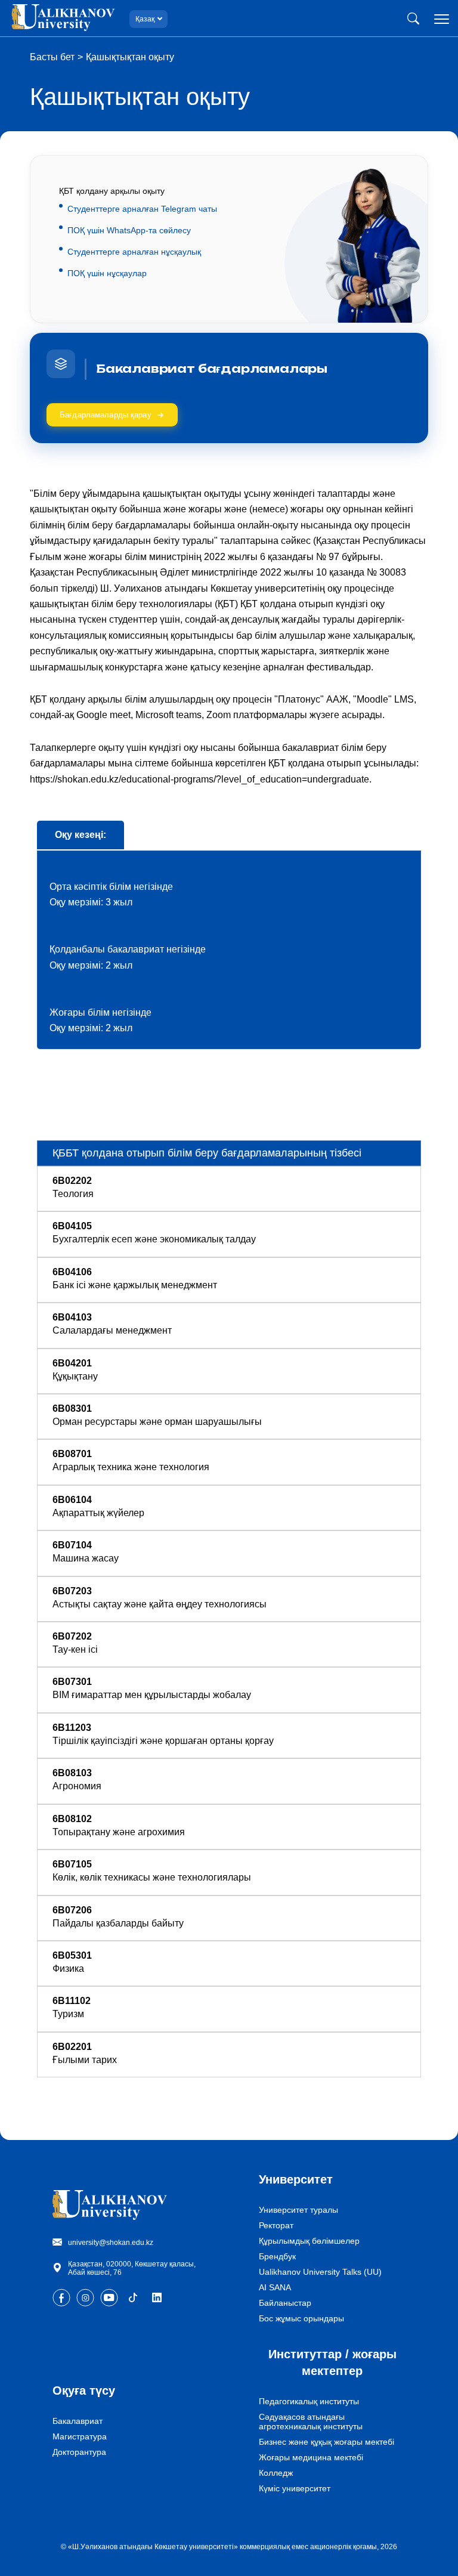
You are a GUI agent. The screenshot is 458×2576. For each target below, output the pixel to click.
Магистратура (80, 2436)
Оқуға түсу (84, 2391)
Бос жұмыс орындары (301, 2318)
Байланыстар (285, 2303)
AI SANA (275, 2287)
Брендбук (277, 2256)
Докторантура (79, 2452)
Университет (296, 2179)
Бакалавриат (78, 2421)
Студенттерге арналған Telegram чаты (142, 209)
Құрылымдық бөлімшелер (309, 2241)
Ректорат (276, 2225)
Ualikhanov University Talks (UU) (320, 2272)
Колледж (276, 2473)
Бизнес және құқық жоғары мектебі (327, 2442)
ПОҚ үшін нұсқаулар (107, 273)
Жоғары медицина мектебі (311, 2457)
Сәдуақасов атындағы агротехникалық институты (311, 2422)
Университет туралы (298, 2210)
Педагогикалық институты (309, 2401)
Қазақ (145, 19)
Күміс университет (295, 2488)
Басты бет (52, 57)
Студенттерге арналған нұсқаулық (134, 252)
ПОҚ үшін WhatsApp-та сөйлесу (129, 230)
